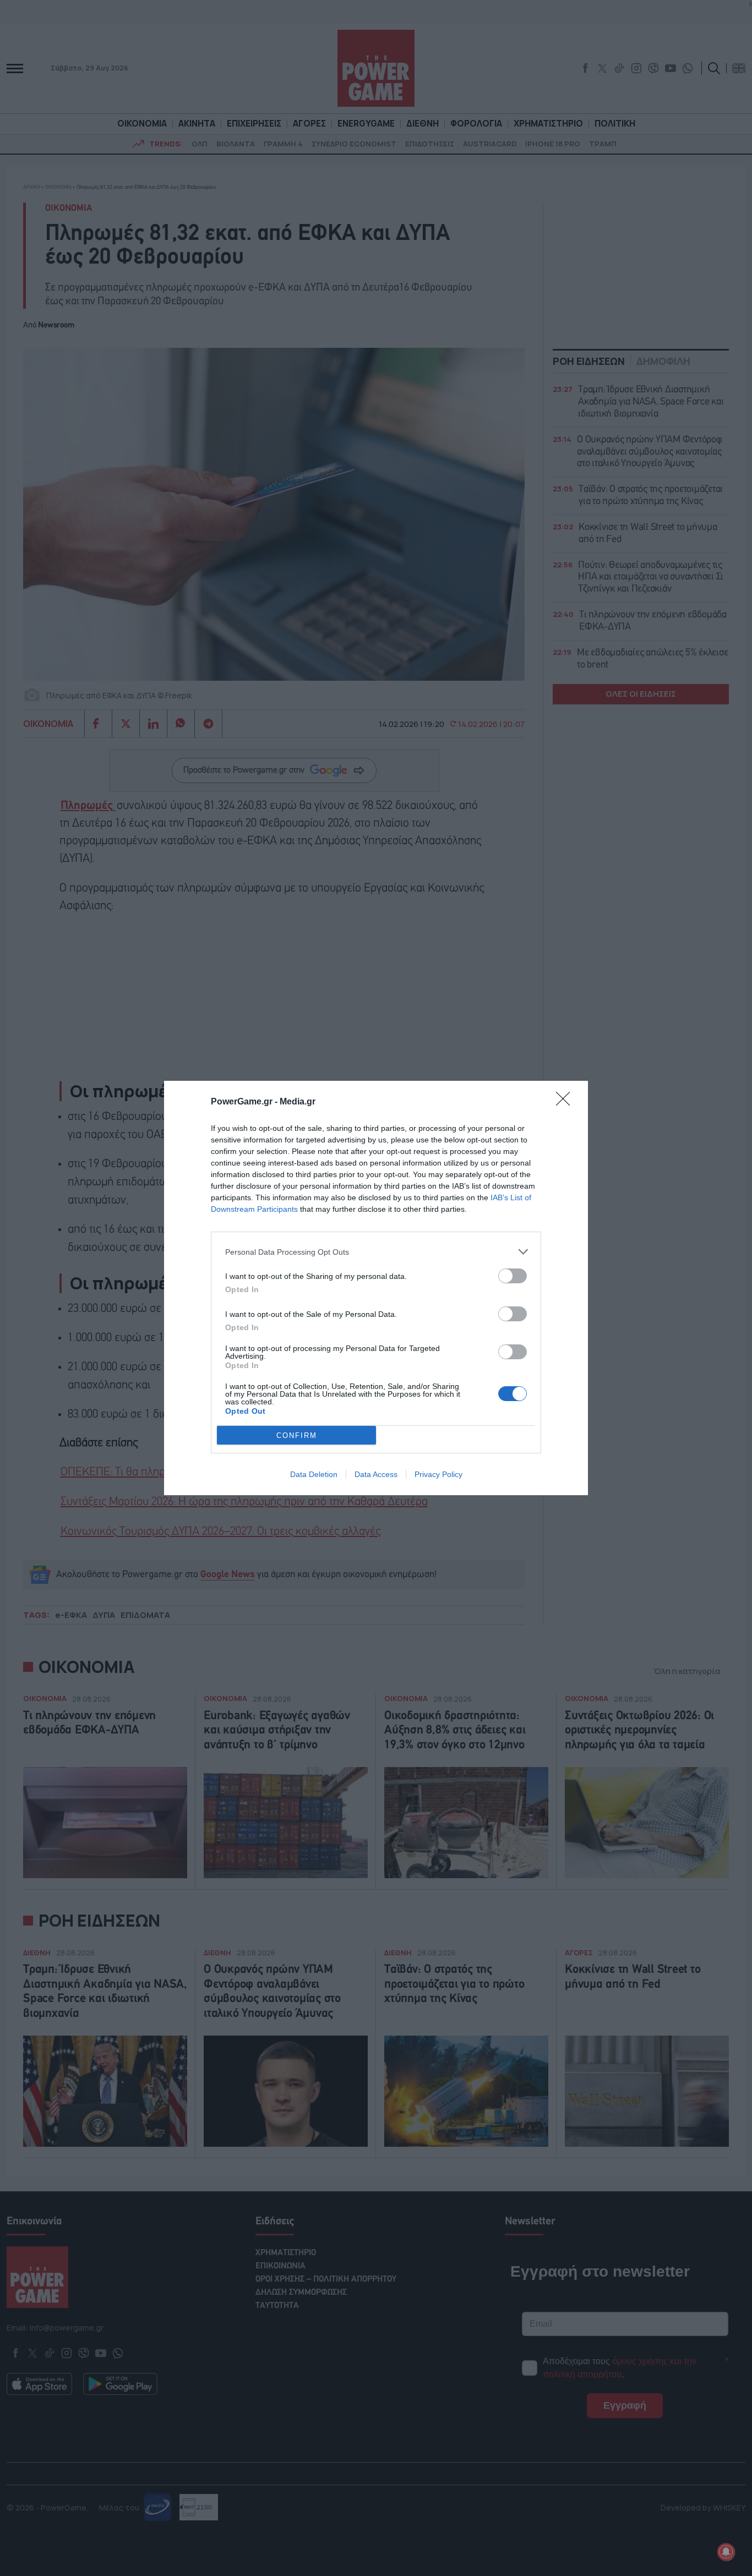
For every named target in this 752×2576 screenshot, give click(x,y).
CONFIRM (297, 1435)
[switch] (513, 1276)
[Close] (566, 1102)
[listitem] (376, 1252)
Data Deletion (314, 1474)
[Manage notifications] (726, 2552)
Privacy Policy (438, 1474)
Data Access (376, 1474)
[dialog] (376, 1288)
